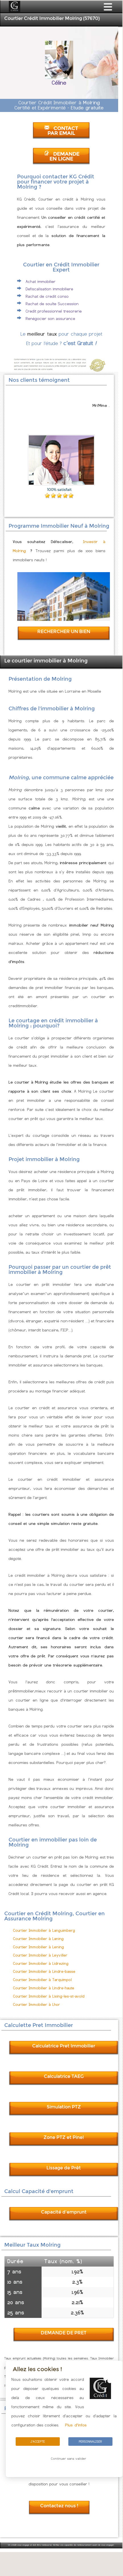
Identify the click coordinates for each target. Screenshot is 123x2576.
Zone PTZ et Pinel (64, 2137)
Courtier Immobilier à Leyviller (40, 1955)
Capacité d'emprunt (64, 2212)
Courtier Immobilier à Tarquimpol (42, 1980)
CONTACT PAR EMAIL (63, 131)
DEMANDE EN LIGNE (65, 156)
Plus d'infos (76, 2425)
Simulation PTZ (64, 2107)
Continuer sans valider (69, 2459)
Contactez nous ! (59, 2506)
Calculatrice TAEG (64, 2076)
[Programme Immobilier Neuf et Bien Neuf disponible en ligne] (64, 619)
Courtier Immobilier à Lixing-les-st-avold (49, 1996)
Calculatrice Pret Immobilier (64, 2046)
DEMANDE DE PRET (64, 2333)
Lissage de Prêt (64, 2168)
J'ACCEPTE (38, 2442)
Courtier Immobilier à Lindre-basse (44, 1972)
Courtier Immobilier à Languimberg (44, 1931)
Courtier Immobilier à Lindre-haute (44, 1988)
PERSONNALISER (90, 2442)
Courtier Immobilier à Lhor (37, 2005)
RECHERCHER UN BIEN (64, 632)
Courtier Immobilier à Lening (39, 1947)
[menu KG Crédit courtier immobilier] (108, 11)
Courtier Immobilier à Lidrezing (41, 1964)
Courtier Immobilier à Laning (38, 1939)
